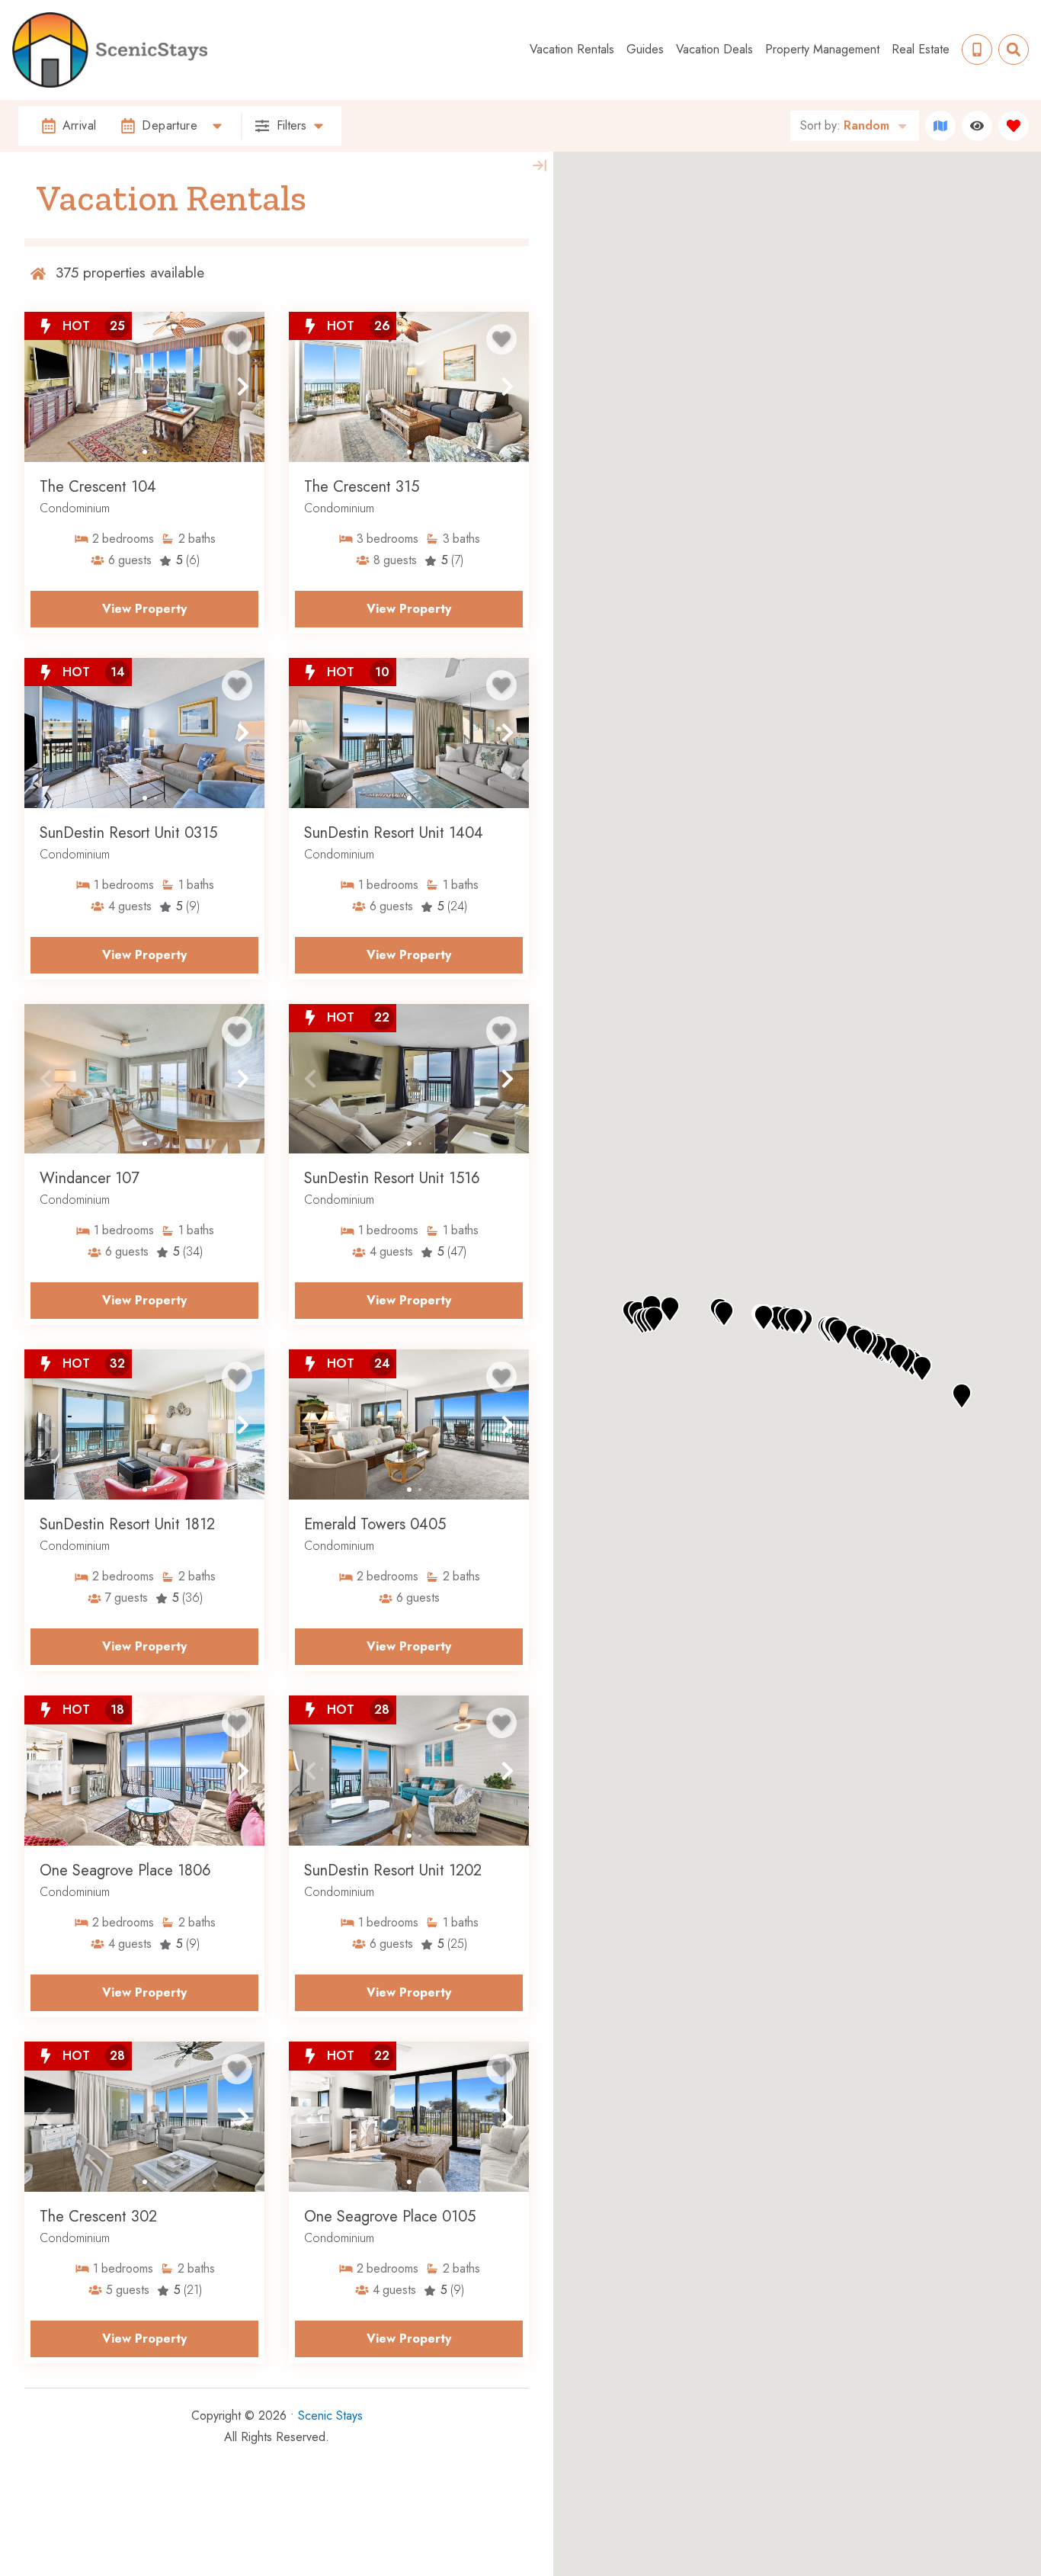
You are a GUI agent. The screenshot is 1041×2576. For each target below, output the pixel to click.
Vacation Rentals (572, 49)
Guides (645, 49)
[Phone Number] (977, 50)
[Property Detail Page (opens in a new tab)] (144, 387)
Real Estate (921, 49)
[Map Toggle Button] (940, 126)
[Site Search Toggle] (1014, 50)
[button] (46, 387)
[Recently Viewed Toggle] (977, 126)
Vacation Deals (714, 49)
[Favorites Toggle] (1014, 126)
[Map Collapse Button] (540, 165)
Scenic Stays (330, 2416)
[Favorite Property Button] (237, 339)
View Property (144, 609)
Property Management (822, 49)
